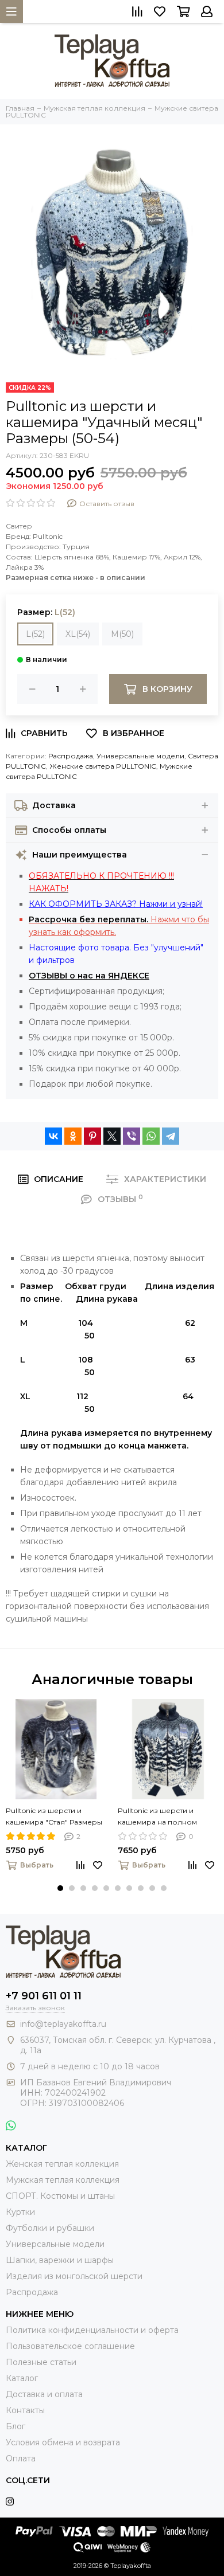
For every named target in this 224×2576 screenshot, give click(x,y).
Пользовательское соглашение (70, 2346)
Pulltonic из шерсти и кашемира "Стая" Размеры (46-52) (54, 1817)
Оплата (21, 2458)
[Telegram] (171, 1136)
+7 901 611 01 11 (44, 1996)
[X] (112, 1136)
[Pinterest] (92, 1136)
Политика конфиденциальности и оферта (92, 2330)
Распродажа (71, 756)
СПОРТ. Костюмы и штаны (60, 2196)
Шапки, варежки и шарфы (60, 2260)
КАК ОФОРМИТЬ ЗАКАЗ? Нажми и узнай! (116, 904)
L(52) (35, 634)
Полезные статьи (41, 2362)
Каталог (22, 2378)
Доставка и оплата (44, 2394)
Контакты (25, 2410)
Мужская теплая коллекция (63, 2180)
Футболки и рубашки (50, 2228)
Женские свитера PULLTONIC (103, 766)
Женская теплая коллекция (62, 2164)
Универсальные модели (140, 756)
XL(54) (78, 634)
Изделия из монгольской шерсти (74, 2276)
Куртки (20, 2212)
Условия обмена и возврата (63, 2442)
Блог (16, 2426)
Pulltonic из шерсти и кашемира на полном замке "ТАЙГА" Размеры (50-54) (161, 1817)
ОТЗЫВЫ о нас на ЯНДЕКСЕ (89, 976)
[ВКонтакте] (53, 1136)
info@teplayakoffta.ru (63, 2024)
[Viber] (132, 1136)
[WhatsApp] (151, 1136)
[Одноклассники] (73, 1136)
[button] (60, 1888)
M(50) (122, 634)
